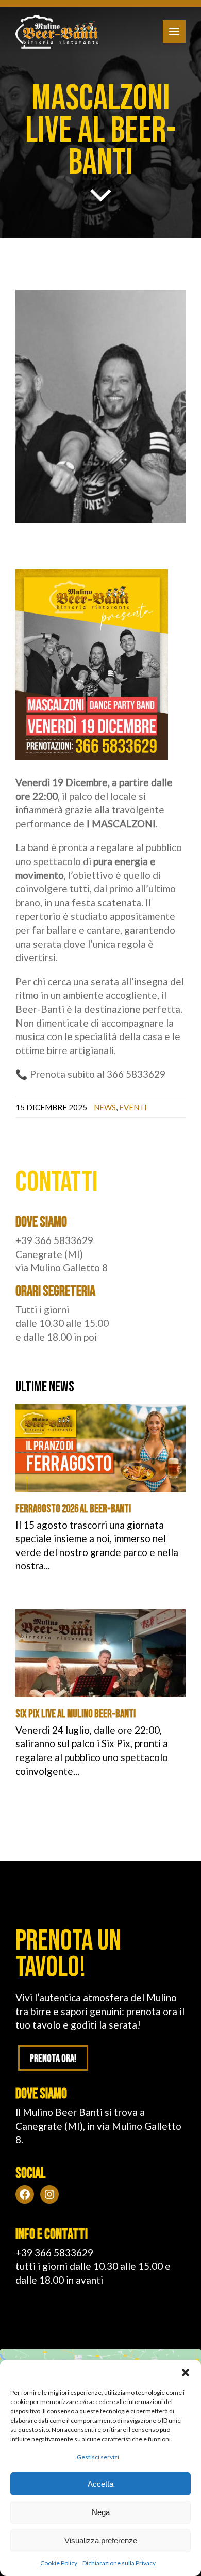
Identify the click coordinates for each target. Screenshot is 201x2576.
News (105, 1107)
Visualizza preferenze (101, 2541)
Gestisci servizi (98, 2457)
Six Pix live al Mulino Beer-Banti (76, 1714)
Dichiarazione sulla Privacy (119, 2563)
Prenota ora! (53, 2059)
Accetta (100, 2484)
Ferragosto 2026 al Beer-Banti (73, 1509)
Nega (101, 2512)
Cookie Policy (59, 2563)
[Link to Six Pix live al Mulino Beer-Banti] (100, 1653)
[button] (186, 2373)
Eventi (133, 1107)
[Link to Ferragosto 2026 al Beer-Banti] (100, 1448)
